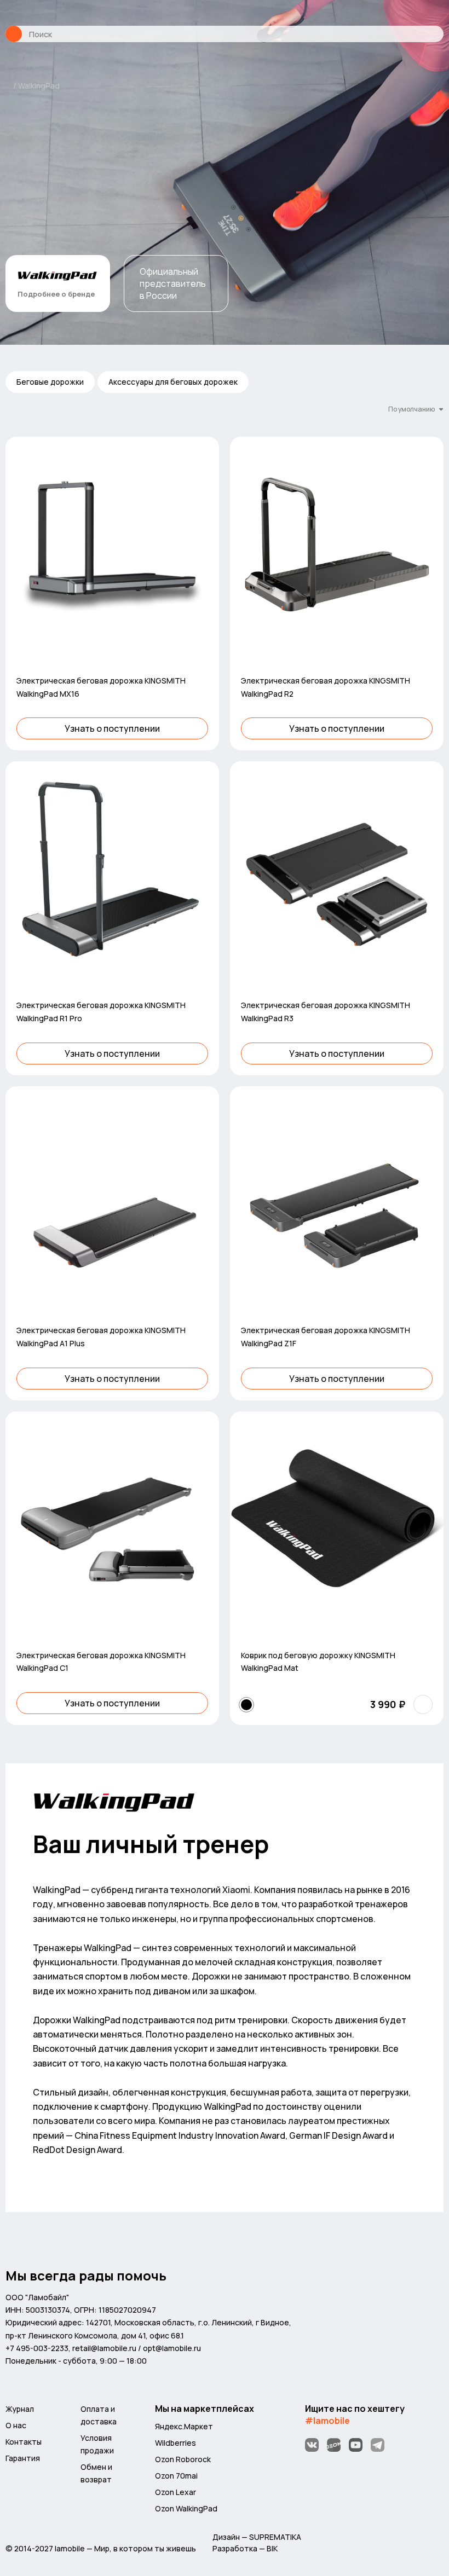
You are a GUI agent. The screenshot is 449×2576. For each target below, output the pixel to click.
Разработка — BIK (245, 2548)
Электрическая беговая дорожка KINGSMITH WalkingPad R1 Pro (101, 1012)
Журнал (20, 2409)
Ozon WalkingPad (186, 2508)
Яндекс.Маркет (184, 2426)
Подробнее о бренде (56, 294)
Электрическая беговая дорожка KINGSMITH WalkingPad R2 (326, 687)
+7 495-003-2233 (37, 2348)
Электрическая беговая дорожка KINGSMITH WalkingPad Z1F (326, 1337)
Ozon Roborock (183, 2459)
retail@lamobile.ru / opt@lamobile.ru (137, 2348)
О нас (16, 2425)
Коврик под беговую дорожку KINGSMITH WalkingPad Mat (318, 1662)
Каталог (14, 34)
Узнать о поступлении (112, 728)
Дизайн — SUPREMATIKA (257, 2537)
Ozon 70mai (176, 2476)
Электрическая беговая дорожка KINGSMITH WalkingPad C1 (101, 1662)
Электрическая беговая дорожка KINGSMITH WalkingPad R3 (326, 1012)
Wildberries (175, 2443)
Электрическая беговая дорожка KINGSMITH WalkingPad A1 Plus (101, 1337)
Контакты (24, 2442)
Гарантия (23, 2458)
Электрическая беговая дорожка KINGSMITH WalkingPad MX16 (101, 687)
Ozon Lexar (175, 2492)
